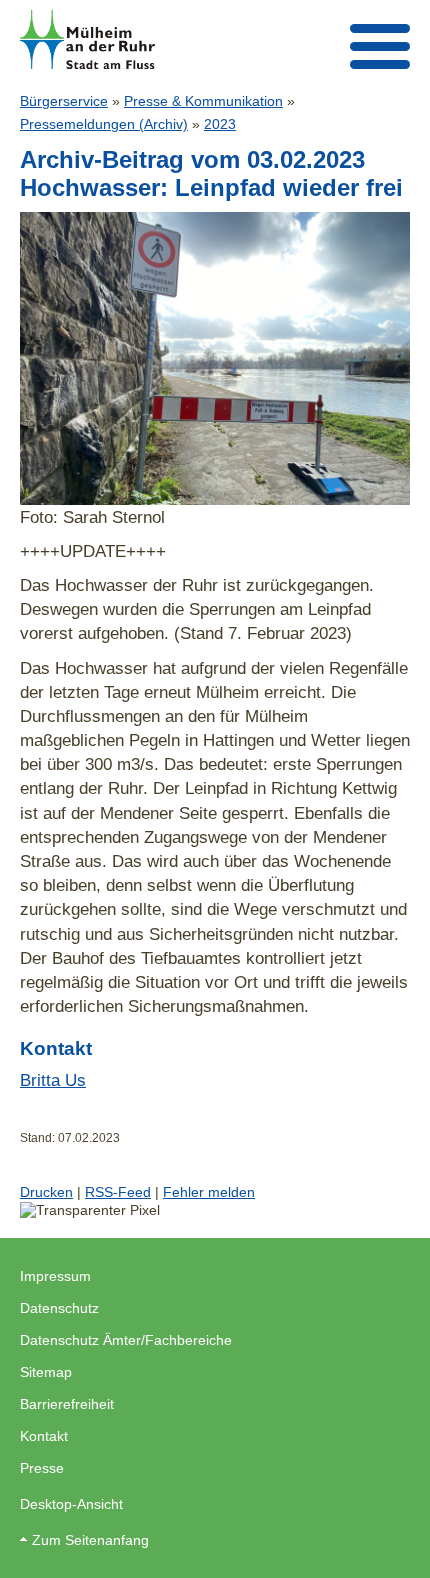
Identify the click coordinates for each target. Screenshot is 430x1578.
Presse (42, 1468)
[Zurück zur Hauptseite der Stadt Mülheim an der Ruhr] (87, 39)
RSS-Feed (118, 1192)
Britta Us (53, 1080)
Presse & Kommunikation (203, 101)
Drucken (46, 1192)
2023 (220, 124)
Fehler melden (209, 1192)
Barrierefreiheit (67, 1404)
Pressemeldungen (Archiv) (104, 124)
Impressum (55, 1276)
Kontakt (44, 1436)
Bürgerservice (64, 101)
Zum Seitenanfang (90, 1540)
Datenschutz (59, 1308)
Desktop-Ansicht (71, 1504)
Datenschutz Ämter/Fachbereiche (126, 1340)
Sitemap (46, 1372)
